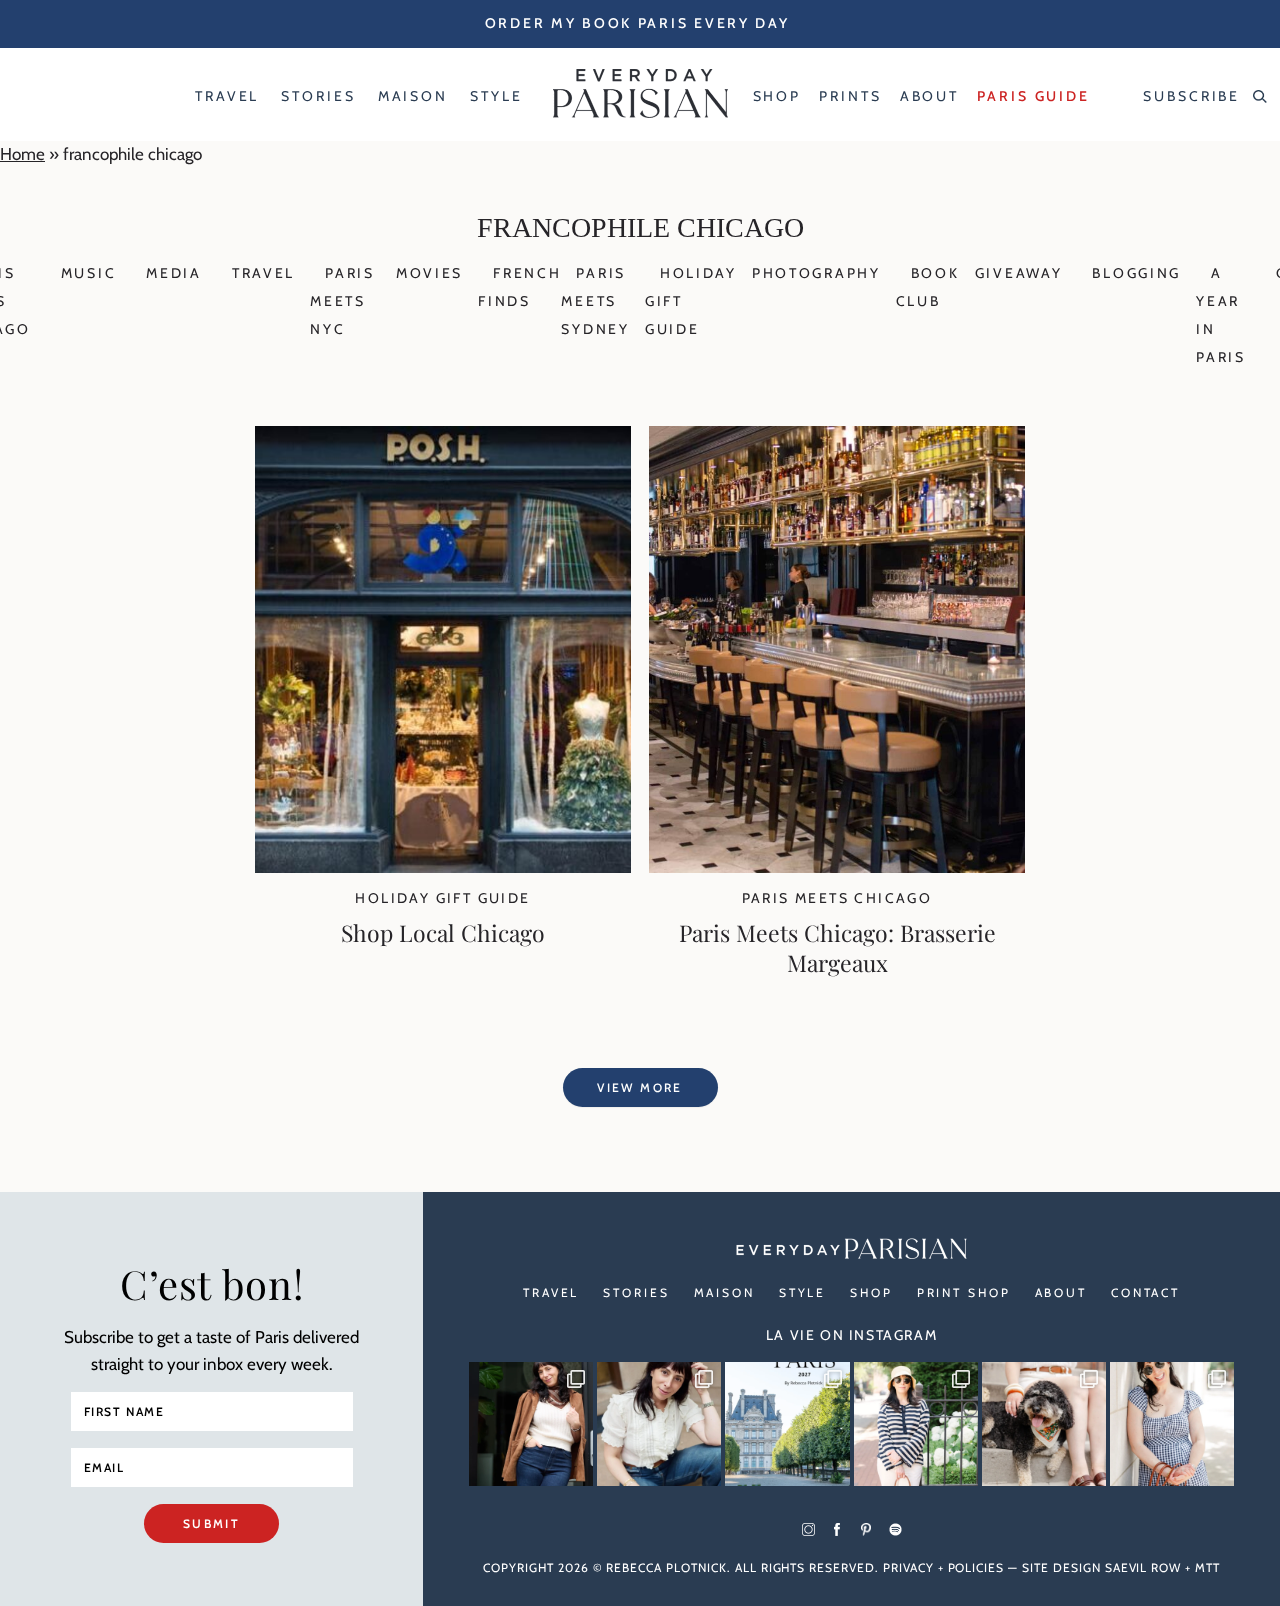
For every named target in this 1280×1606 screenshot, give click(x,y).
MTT (1207, 1567)
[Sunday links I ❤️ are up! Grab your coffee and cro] (916, 1424)
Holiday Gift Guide (442, 898)
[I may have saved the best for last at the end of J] (1044, 1424)
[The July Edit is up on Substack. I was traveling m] (1172, 1424)
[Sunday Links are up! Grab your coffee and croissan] (659, 1424)
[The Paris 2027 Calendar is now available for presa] (787, 1424)
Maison (724, 1292)
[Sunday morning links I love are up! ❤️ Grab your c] (531, 1424)
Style (802, 1292)
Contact (1145, 1292)
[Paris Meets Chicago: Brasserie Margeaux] (837, 867)
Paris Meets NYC (342, 301)
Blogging (1136, 273)
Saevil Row (1143, 1567)
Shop (871, 1292)
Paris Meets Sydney (595, 301)
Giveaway (1019, 273)
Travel (263, 273)
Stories (636, 1292)
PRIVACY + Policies (943, 1567)
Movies (429, 273)
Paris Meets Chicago (837, 898)
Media (174, 273)
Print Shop (964, 1292)
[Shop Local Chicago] (443, 867)
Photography (816, 273)
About (1061, 1292)
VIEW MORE (640, 1087)
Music (89, 273)
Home (22, 154)
